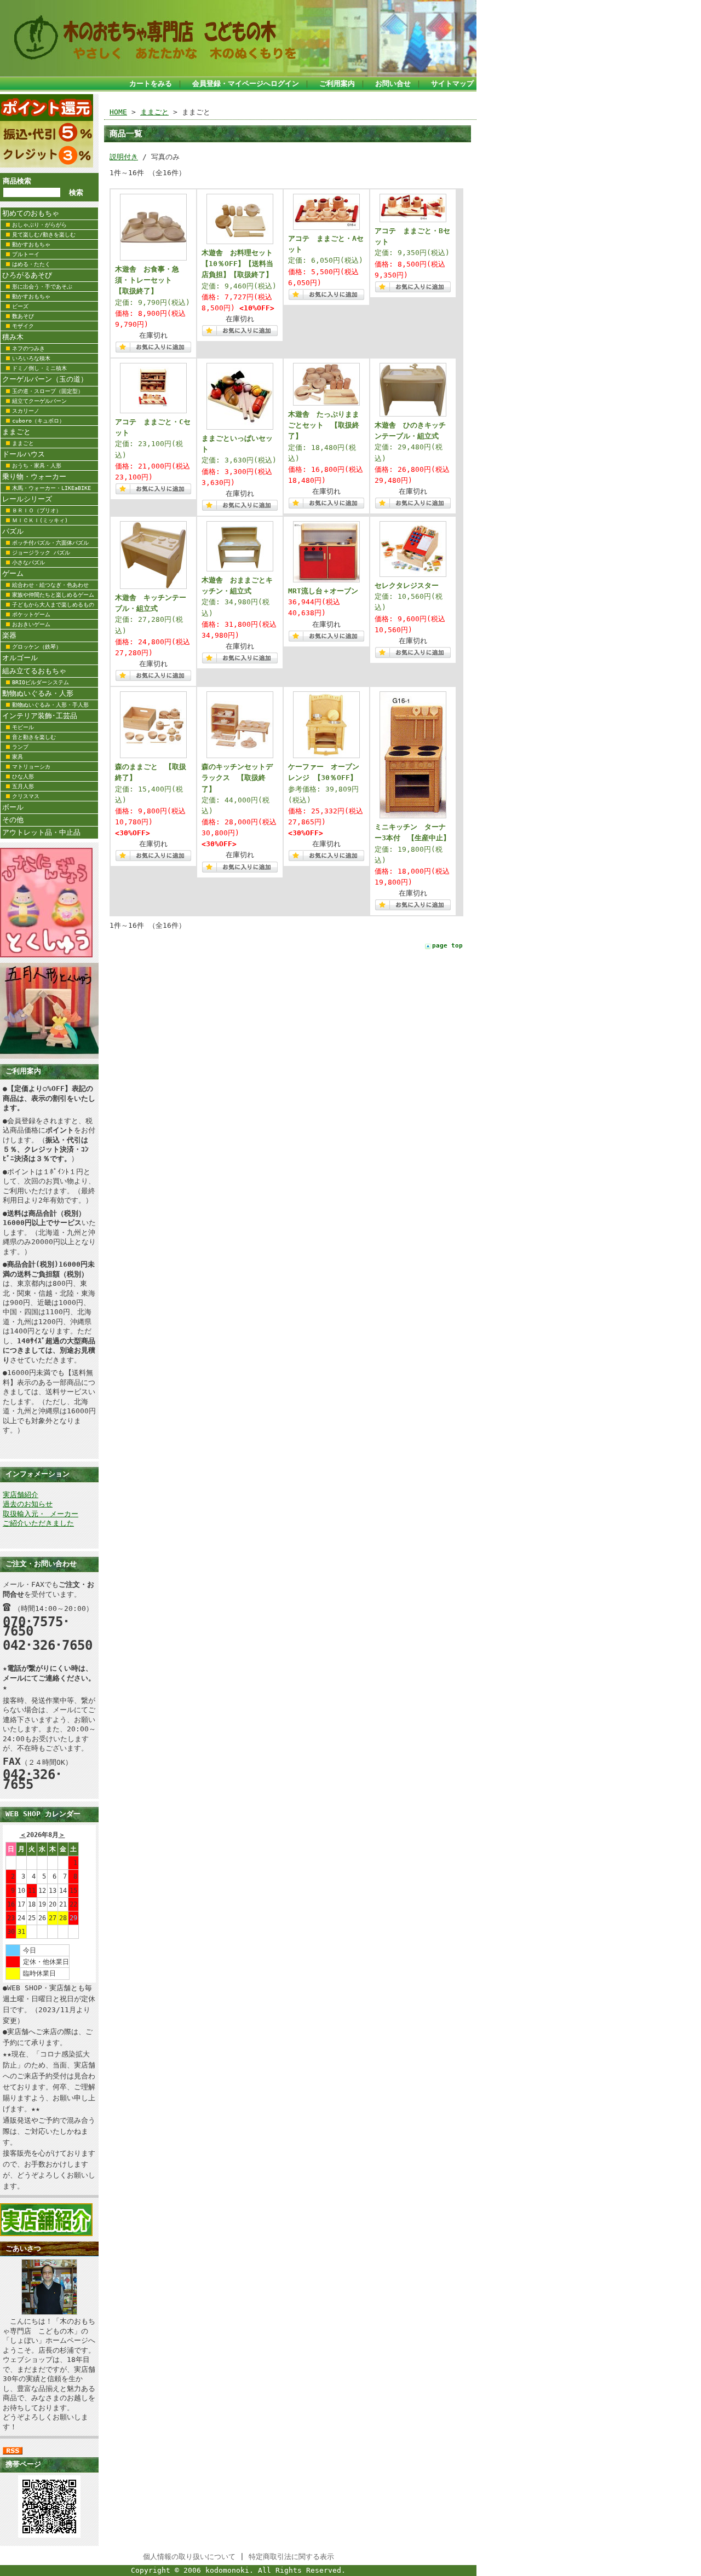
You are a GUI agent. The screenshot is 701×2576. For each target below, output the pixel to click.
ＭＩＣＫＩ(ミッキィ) (40, 520)
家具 (18, 757)
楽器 (9, 635)
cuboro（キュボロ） (38, 421)
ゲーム (13, 573)
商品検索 (17, 181)
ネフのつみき (28, 348)
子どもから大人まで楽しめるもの (53, 605)
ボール (13, 807)
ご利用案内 (337, 83)
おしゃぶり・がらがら (39, 225)
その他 (13, 820)
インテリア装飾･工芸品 (40, 716)
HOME (118, 112)
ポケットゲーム (31, 614)
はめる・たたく (31, 264)
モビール (23, 727)
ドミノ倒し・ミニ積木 (39, 368)
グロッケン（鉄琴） (37, 647)
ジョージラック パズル (41, 553)
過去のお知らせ (28, 1504)
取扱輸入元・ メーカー (41, 1514)
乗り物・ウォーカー (34, 476)
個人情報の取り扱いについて (189, 2557)
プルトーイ (26, 254)
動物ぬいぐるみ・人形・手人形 (50, 705)
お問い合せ (393, 83)
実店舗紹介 (21, 1495)
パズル (13, 531)
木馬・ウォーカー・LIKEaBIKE (51, 488)
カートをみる (151, 83)
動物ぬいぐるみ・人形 (38, 693)
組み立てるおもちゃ (34, 671)
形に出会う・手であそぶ (42, 287)
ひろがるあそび (27, 275)
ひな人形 (23, 776)
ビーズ (20, 306)
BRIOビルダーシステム (41, 682)
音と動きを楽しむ (34, 737)
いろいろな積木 (31, 358)
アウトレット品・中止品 (41, 832)
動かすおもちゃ (31, 244)
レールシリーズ (27, 499)
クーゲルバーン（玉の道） (45, 379)
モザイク (23, 326)
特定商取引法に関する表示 (291, 2557)
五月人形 (23, 786)
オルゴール (20, 658)
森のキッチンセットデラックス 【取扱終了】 (237, 778)
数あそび (23, 316)
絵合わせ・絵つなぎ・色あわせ (50, 585)
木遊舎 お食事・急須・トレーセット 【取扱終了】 (147, 280)
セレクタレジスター (407, 585)
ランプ (20, 747)
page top (447, 946)
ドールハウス (24, 454)
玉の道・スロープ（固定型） (48, 391)
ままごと (16, 432)
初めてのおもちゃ (31, 213)
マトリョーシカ (31, 767)
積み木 (13, 337)
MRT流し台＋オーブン (323, 591)
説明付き (124, 157)
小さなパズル (28, 562)
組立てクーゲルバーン (39, 401)
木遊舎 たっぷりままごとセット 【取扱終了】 (324, 425)
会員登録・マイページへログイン (246, 83)
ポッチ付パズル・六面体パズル (50, 543)
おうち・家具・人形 (37, 466)
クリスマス (26, 796)
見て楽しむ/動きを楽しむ (44, 235)
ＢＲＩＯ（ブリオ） (37, 510)
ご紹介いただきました (38, 1523)
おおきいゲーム (31, 624)
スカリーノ (26, 411)
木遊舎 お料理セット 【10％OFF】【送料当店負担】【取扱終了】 (241, 264)
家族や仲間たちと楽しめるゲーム (53, 595)
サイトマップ (452, 83)
